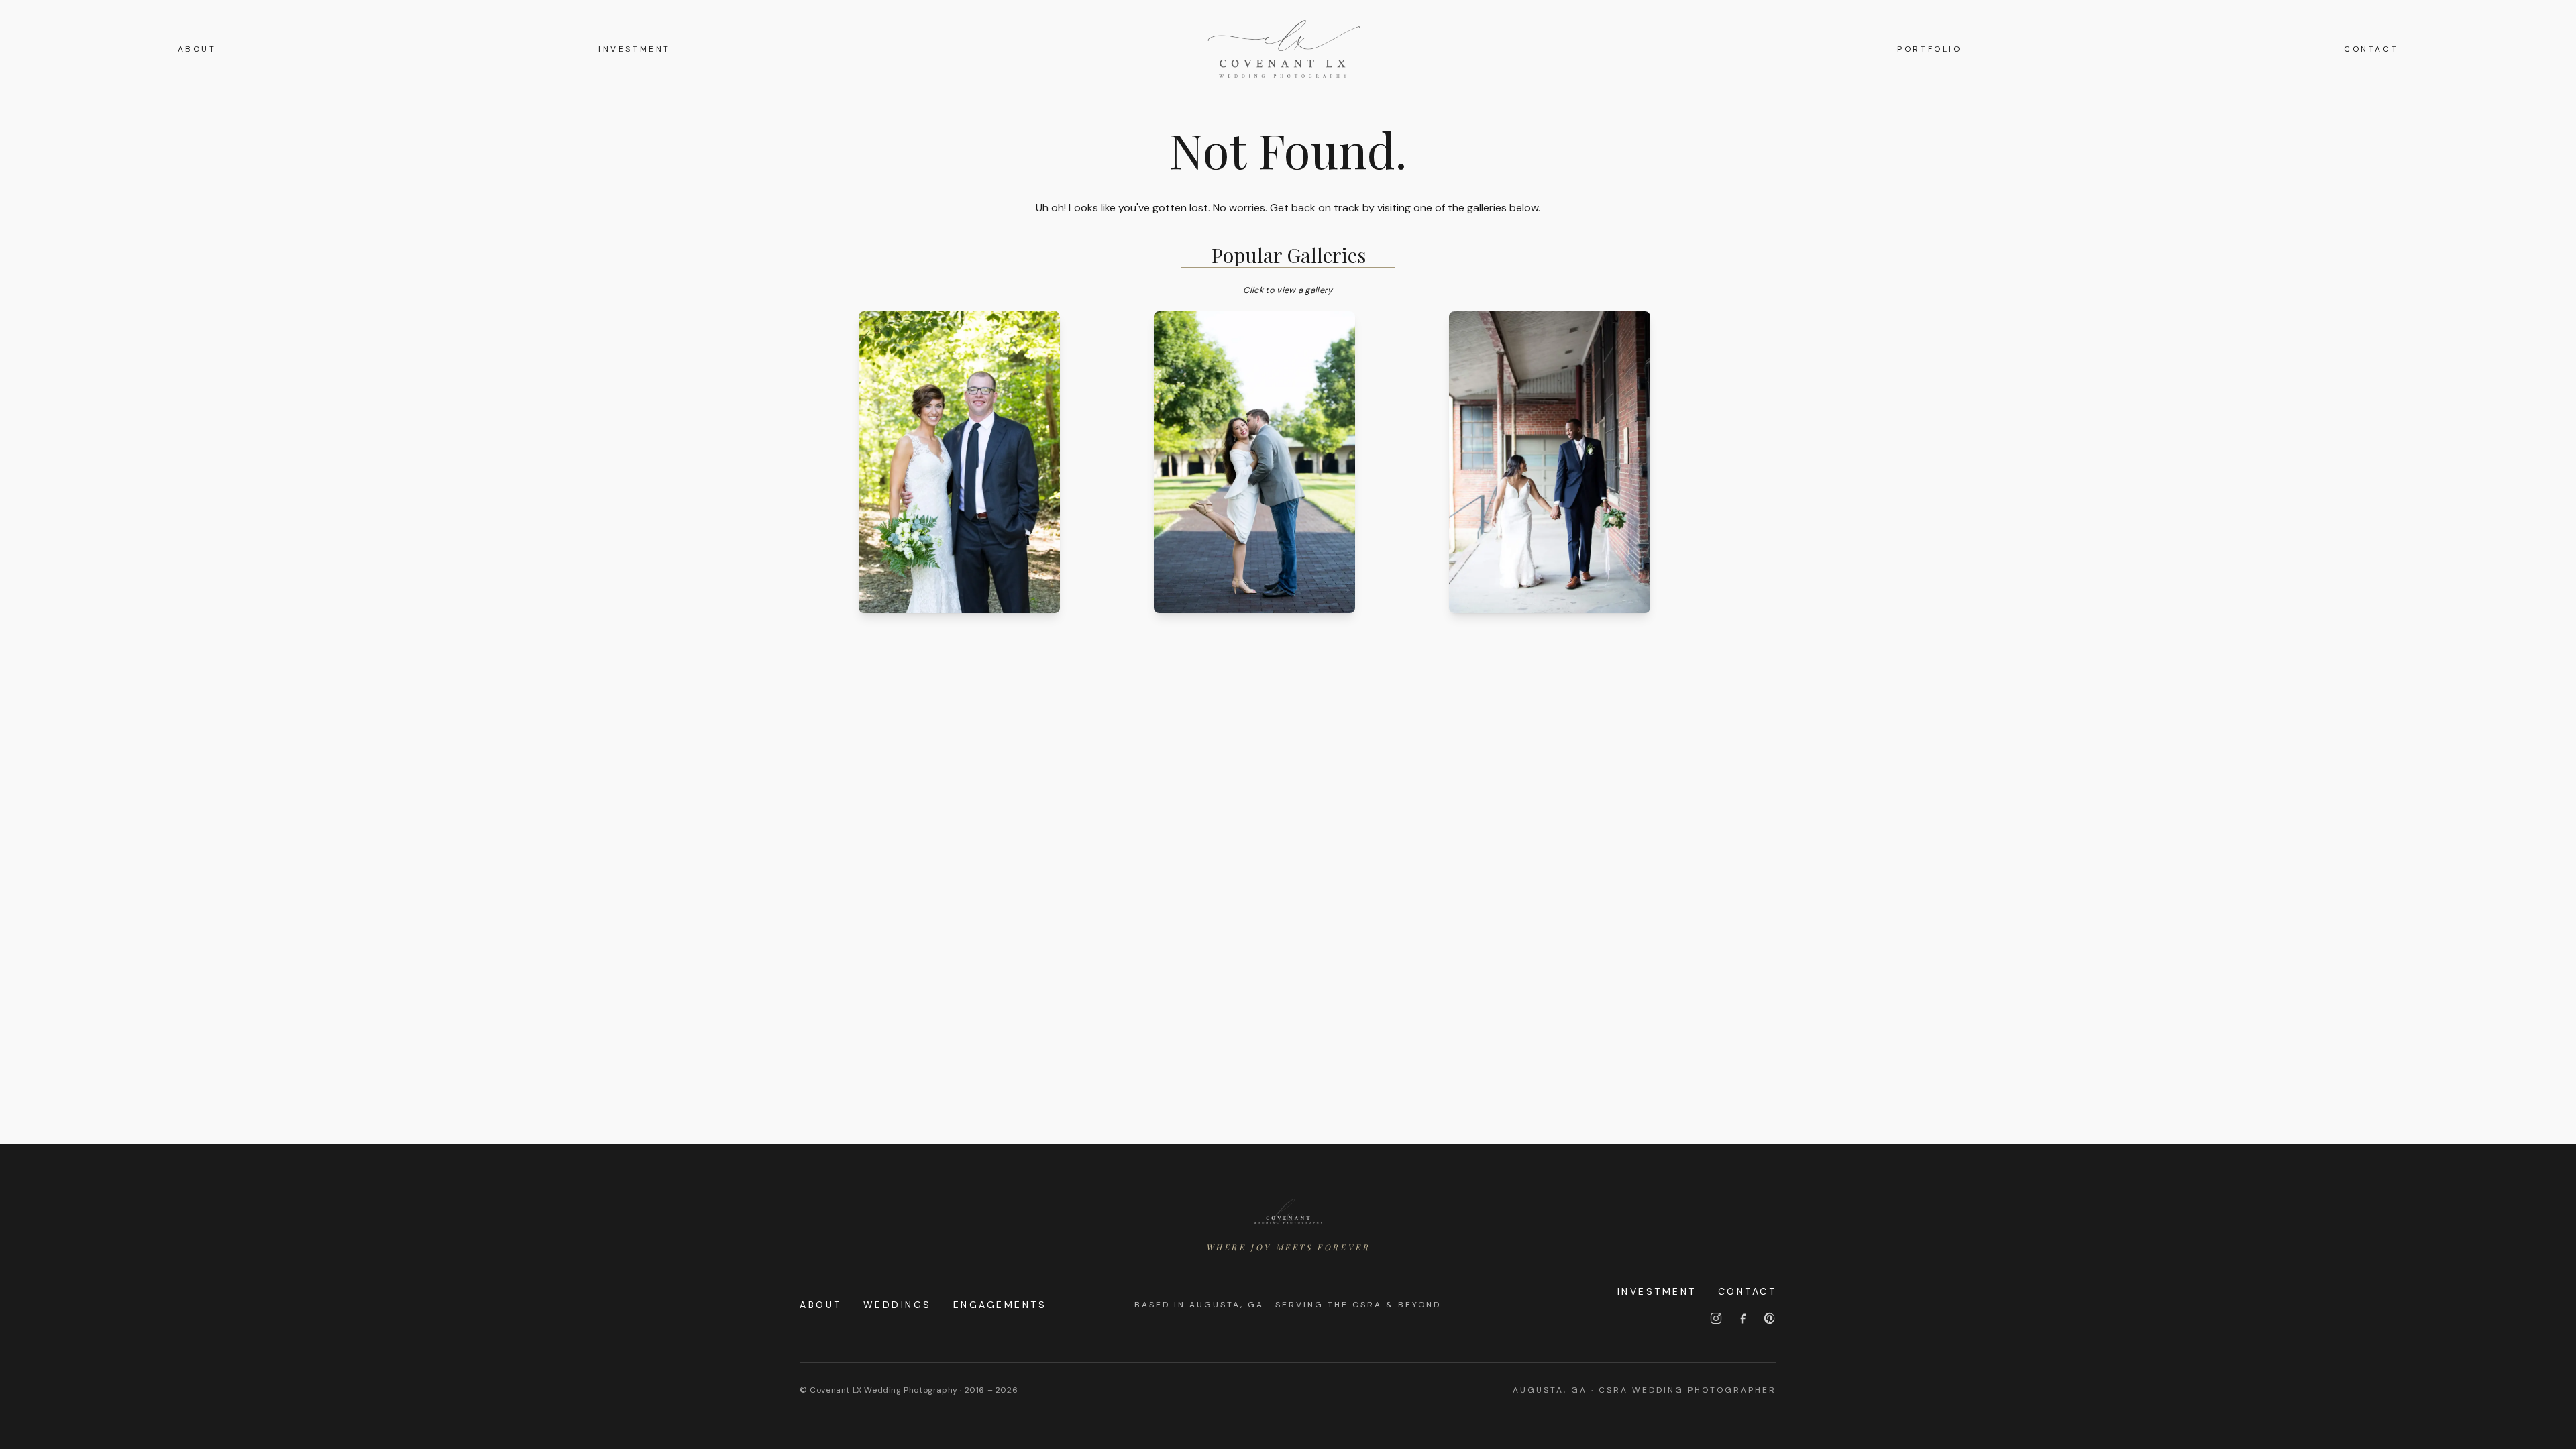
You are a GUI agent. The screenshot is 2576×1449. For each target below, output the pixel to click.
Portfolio (1929, 49)
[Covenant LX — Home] (1288, 1212)
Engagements (1000, 1305)
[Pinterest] (1770, 1318)
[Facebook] (1743, 1318)
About (197, 49)
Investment (635, 49)
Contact (2371, 49)
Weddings (898, 1305)
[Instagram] (1716, 1318)
